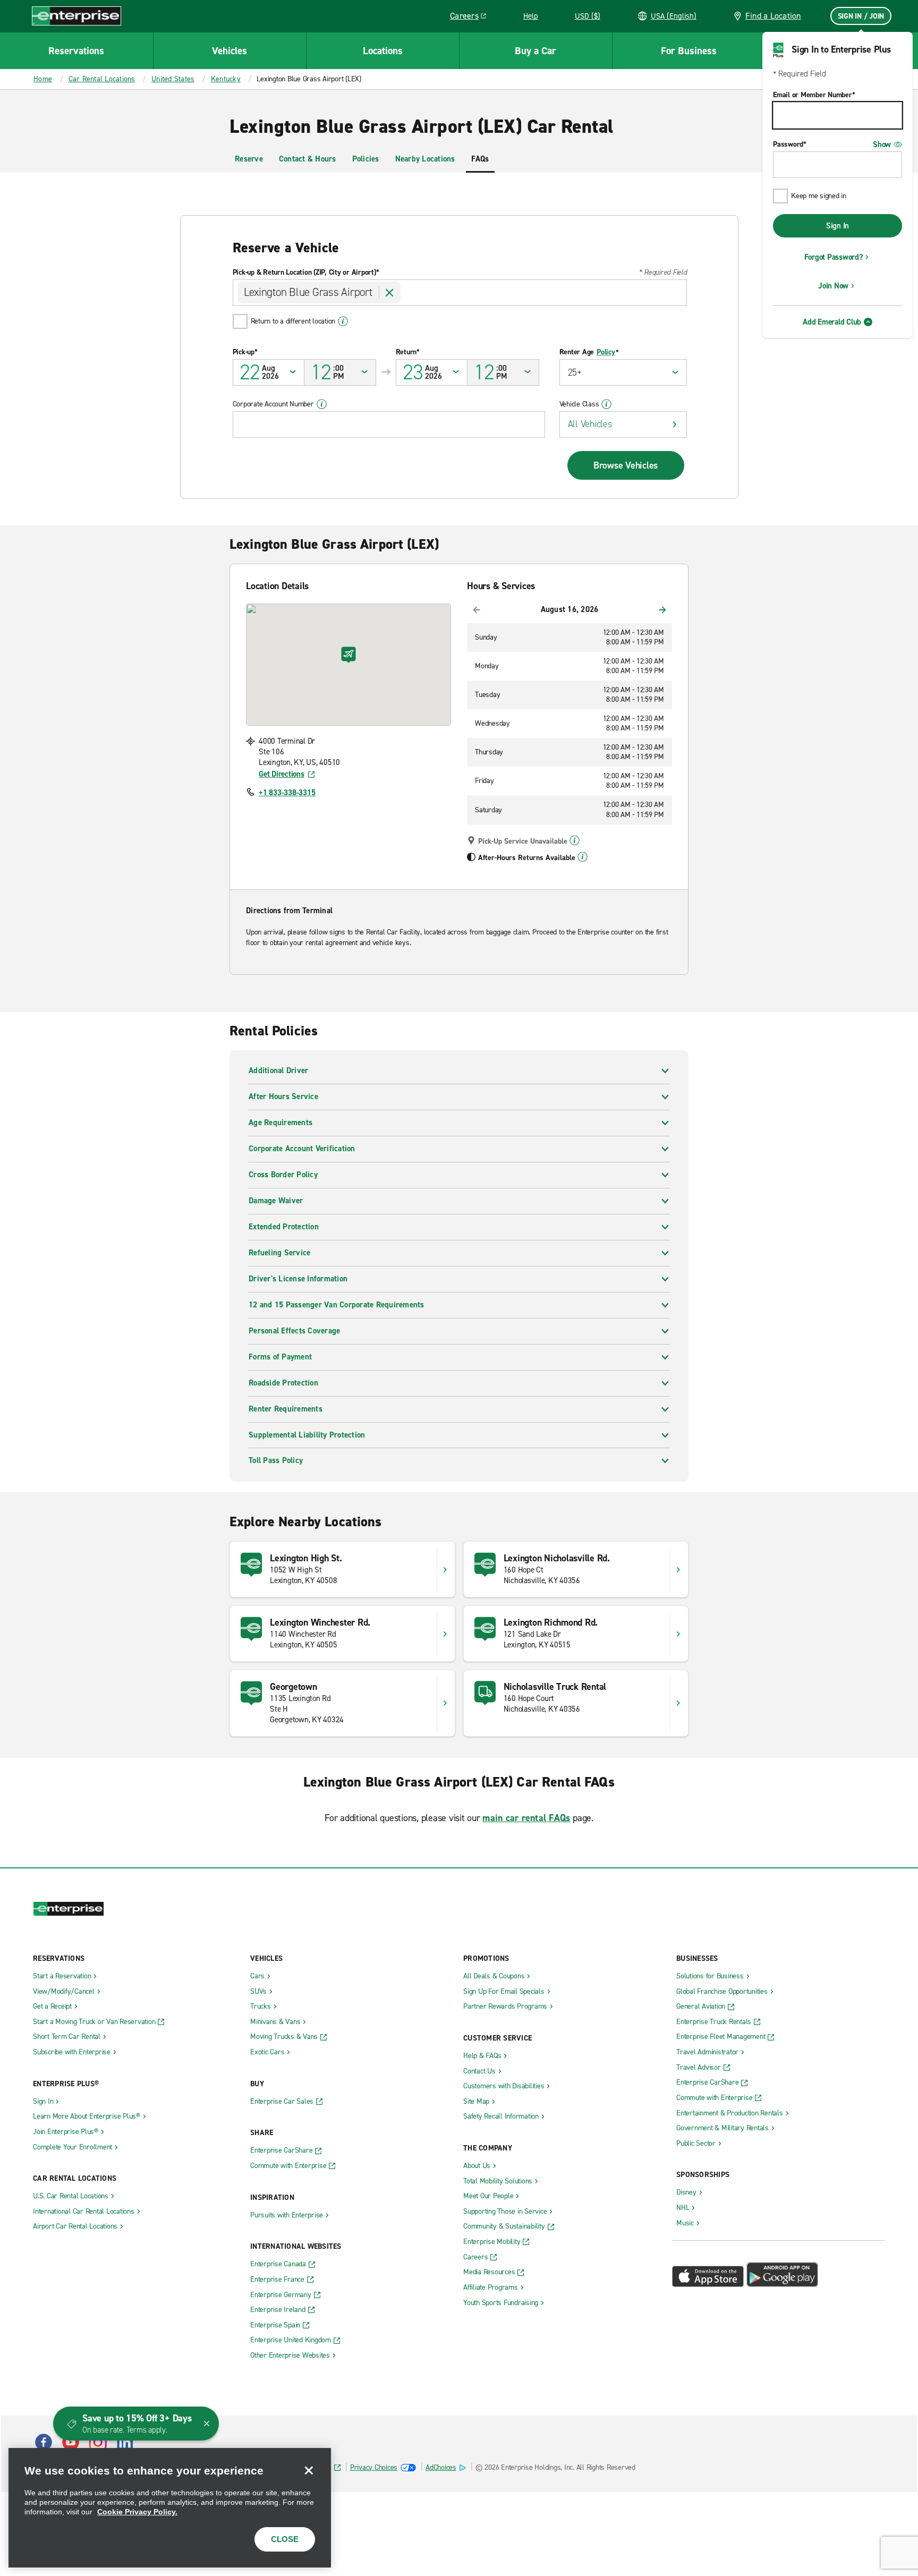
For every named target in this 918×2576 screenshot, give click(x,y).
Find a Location (773, 16)
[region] (170, 2508)
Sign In (838, 226)
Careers (472, 18)
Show (882, 144)
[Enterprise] (76, 16)
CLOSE (285, 2539)
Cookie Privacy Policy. (137, 2512)
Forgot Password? (834, 257)
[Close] (309, 2470)
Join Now (833, 286)
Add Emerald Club (832, 322)
